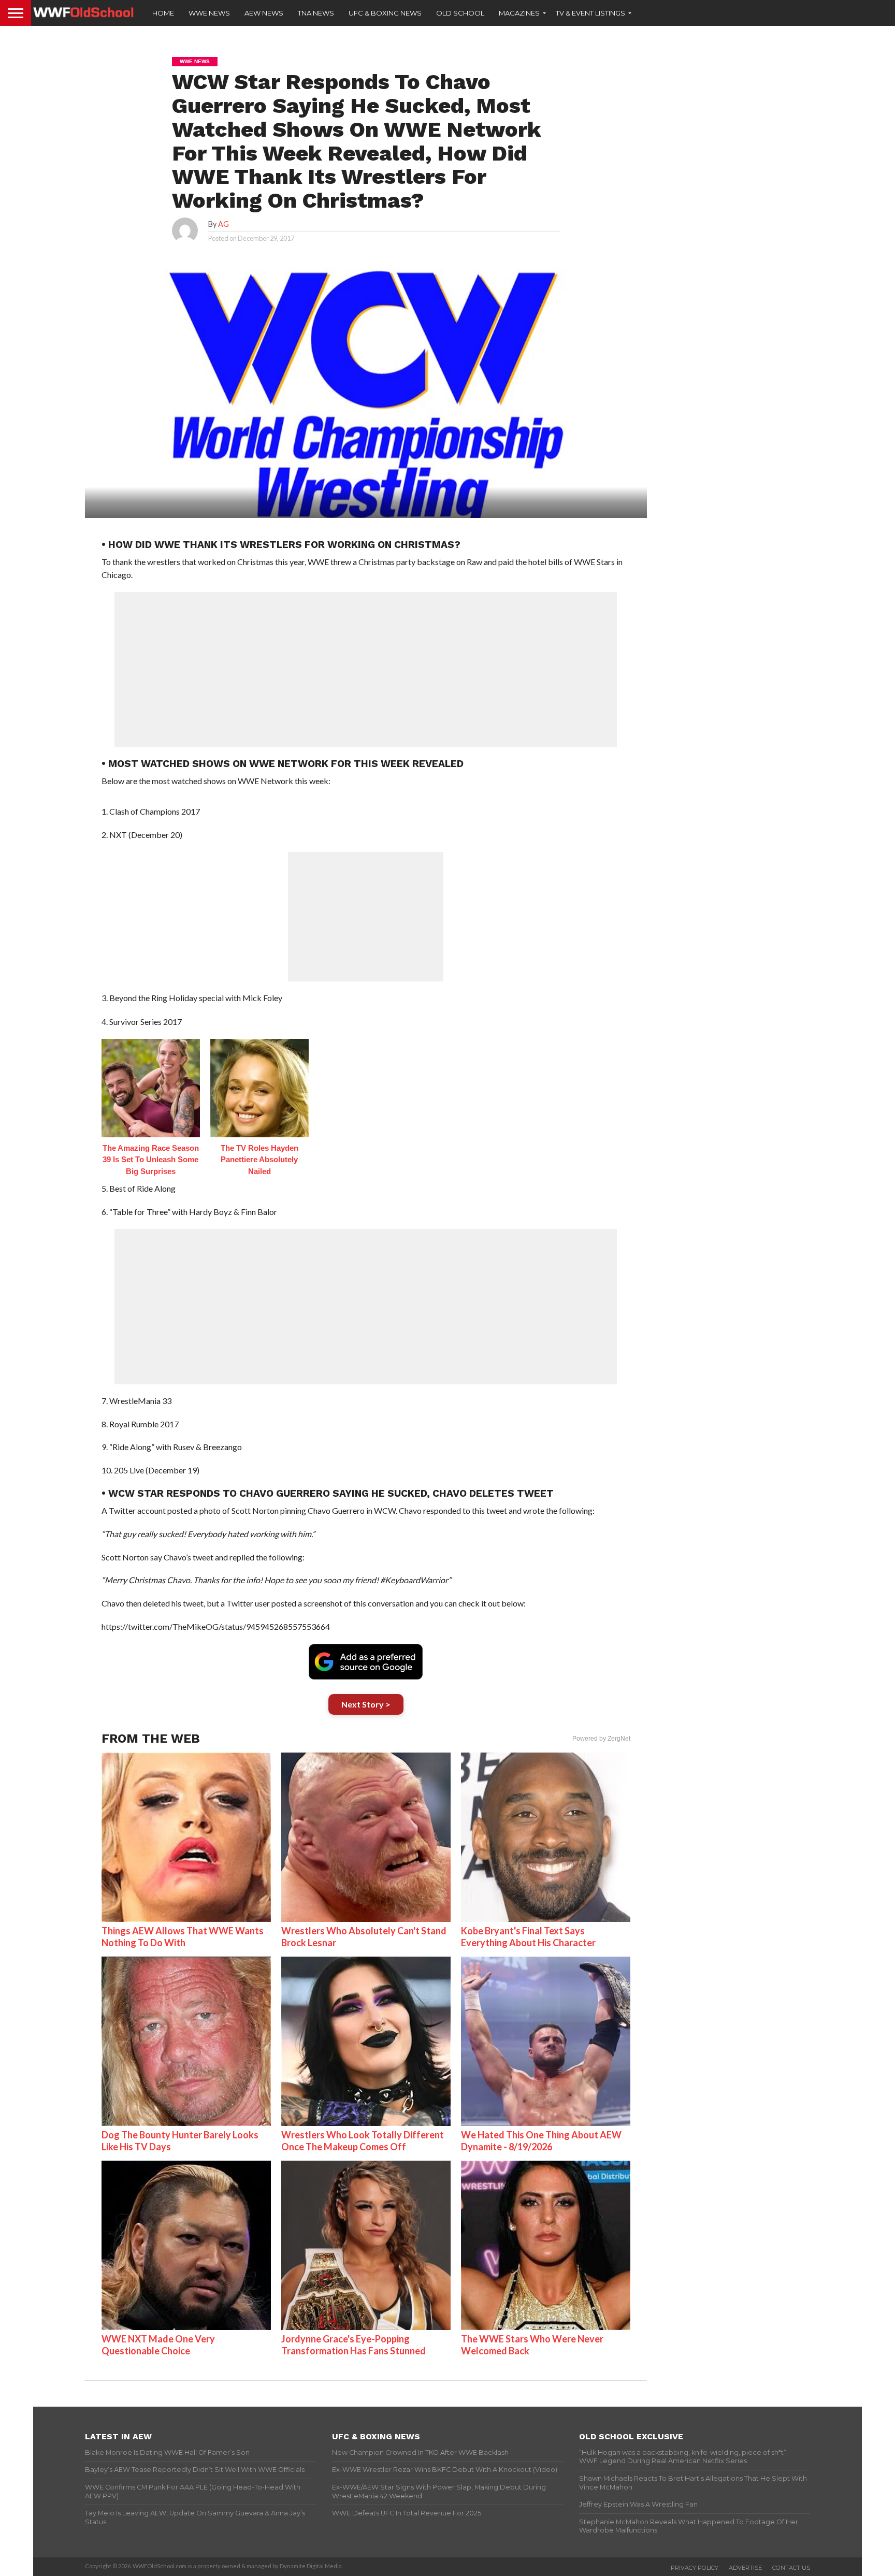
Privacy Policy (695, 2568)
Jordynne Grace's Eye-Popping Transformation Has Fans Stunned (353, 2345)
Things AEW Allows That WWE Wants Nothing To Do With (183, 1937)
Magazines (519, 13)
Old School (460, 13)
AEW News (264, 13)
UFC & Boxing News (385, 13)
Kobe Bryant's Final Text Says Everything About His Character (528, 1937)
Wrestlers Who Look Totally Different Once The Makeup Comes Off (363, 2141)
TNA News (316, 13)
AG (223, 224)
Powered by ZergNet (601, 1739)
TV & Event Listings (590, 13)
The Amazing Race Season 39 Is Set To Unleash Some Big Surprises (151, 1160)
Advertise (745, 2568)
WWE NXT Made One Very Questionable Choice (158, 2345)
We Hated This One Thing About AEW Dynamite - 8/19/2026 (541, 2141)
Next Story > (366, 1704)
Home (163, 13)
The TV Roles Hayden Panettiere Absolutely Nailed (259, 1160)
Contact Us (791, 2568)
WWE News (209, 13)
